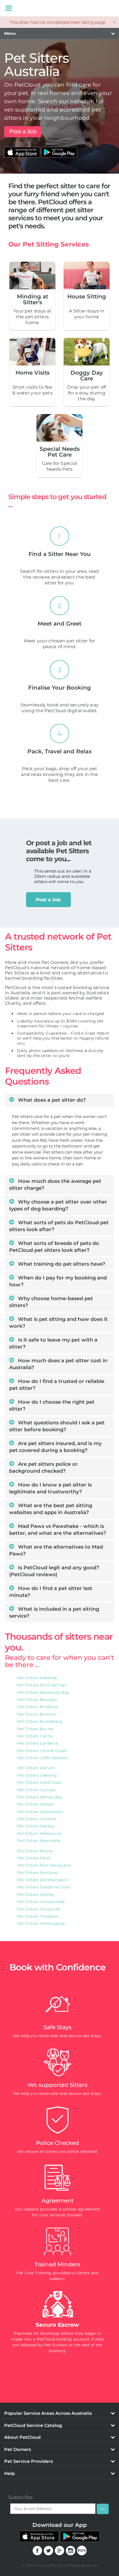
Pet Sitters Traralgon (38, 1916)
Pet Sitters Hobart (35, 1804)
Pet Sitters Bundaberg (40, 1721)
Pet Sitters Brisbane (37, 1707)
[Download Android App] (59, 149)
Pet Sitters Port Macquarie (44, 1865)
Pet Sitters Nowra (35, 1851)
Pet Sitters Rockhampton (43, 1880)
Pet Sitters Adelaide (37, 1678)
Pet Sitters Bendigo (37, 1700)
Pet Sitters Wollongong (41, 1923)
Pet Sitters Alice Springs (42, 1685)
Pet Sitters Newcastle (39, 1841)
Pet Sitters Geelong (37, 1775)
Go (103, 2509)
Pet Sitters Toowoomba (41, 1902)
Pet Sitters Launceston (40, 1812)
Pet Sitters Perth (34, 1858)
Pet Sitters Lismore (37, 1819)
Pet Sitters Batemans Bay (43, 1692)
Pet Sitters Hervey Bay (40, 1797)
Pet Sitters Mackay (36, 1826)
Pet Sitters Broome (37, 1714)
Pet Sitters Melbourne (39, 1833)
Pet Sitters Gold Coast (40, 1782)
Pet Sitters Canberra (37, 1743)
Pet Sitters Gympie (36, 1790)
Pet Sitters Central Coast (42, 1751)
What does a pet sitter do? (51, 1100)
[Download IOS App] (23, 149)
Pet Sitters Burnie (35, 1729)
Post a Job (23, 131)
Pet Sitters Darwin (36, 1768)
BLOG (82, 2550)
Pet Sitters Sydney (36, 1894)
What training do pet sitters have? (61, 1264)
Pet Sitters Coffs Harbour (43, 1758)
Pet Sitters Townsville (39, 1909)
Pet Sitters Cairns (35, 1736)
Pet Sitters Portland (37, 1873)
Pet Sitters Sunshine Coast (44, 1887)
